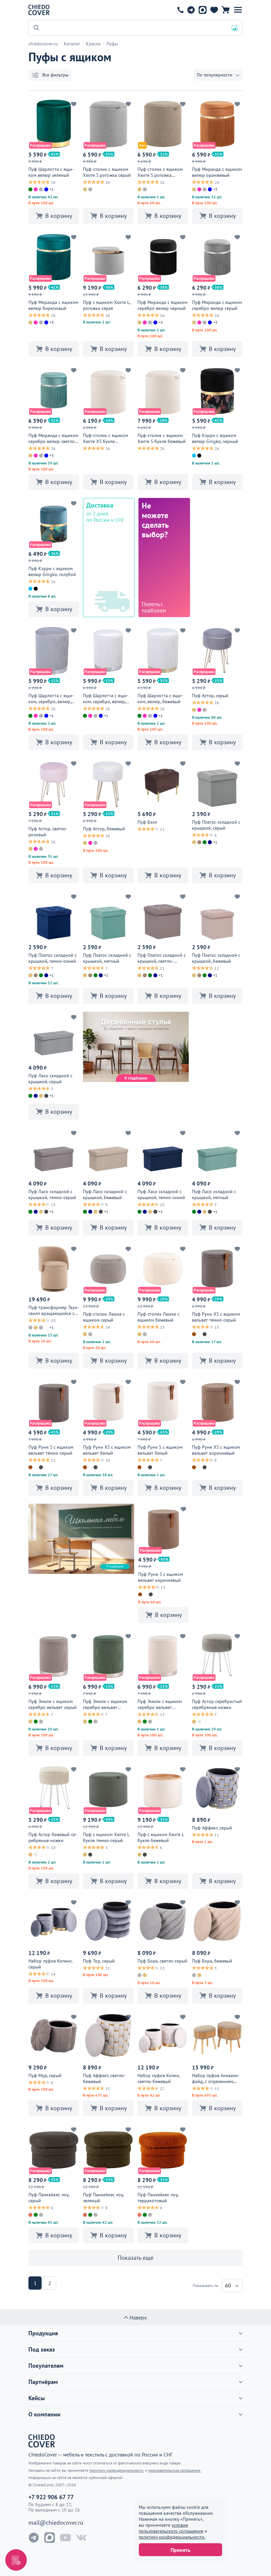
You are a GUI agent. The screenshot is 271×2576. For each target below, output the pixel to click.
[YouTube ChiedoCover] (65, 2538)
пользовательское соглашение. (175, 2470)
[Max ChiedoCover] (50, 2538)
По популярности (214, 75)
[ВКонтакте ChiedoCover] (81, 2538)
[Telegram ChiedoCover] (34, 2538)
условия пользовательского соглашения (171, 2528)
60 (228, 2285)
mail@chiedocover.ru (56, 2523)
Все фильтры (55, 75)
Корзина (226, 10)
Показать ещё (135, 2258)
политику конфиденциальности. (172, 2537)
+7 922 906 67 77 (180, 10)
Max (202, 10)
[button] (238, 10)
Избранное (214, 10)
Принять (180, 2550)
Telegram (191, 10)
